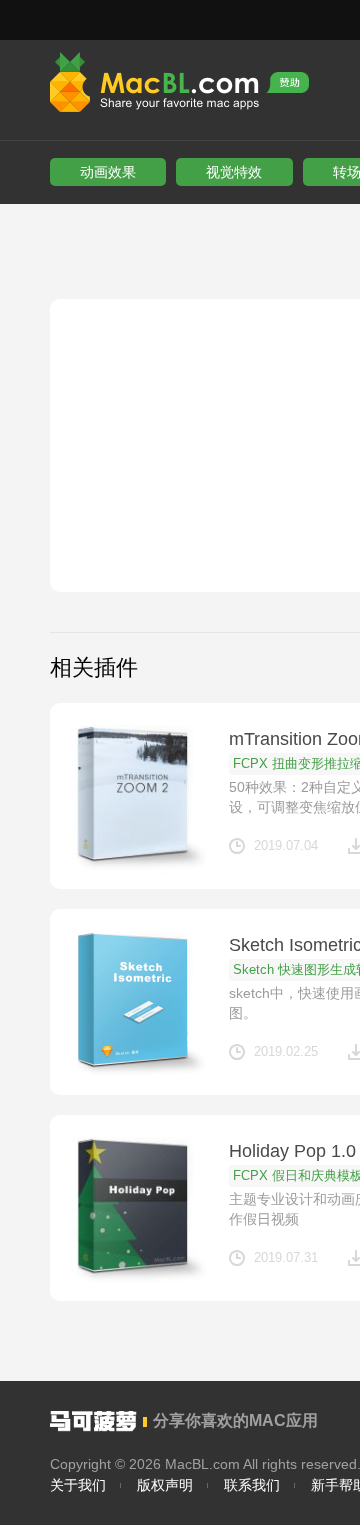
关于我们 (78, 1485)
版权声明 (165, 1485)
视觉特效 (234, 172)
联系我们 (252, 1485)
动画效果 (108, 172)
